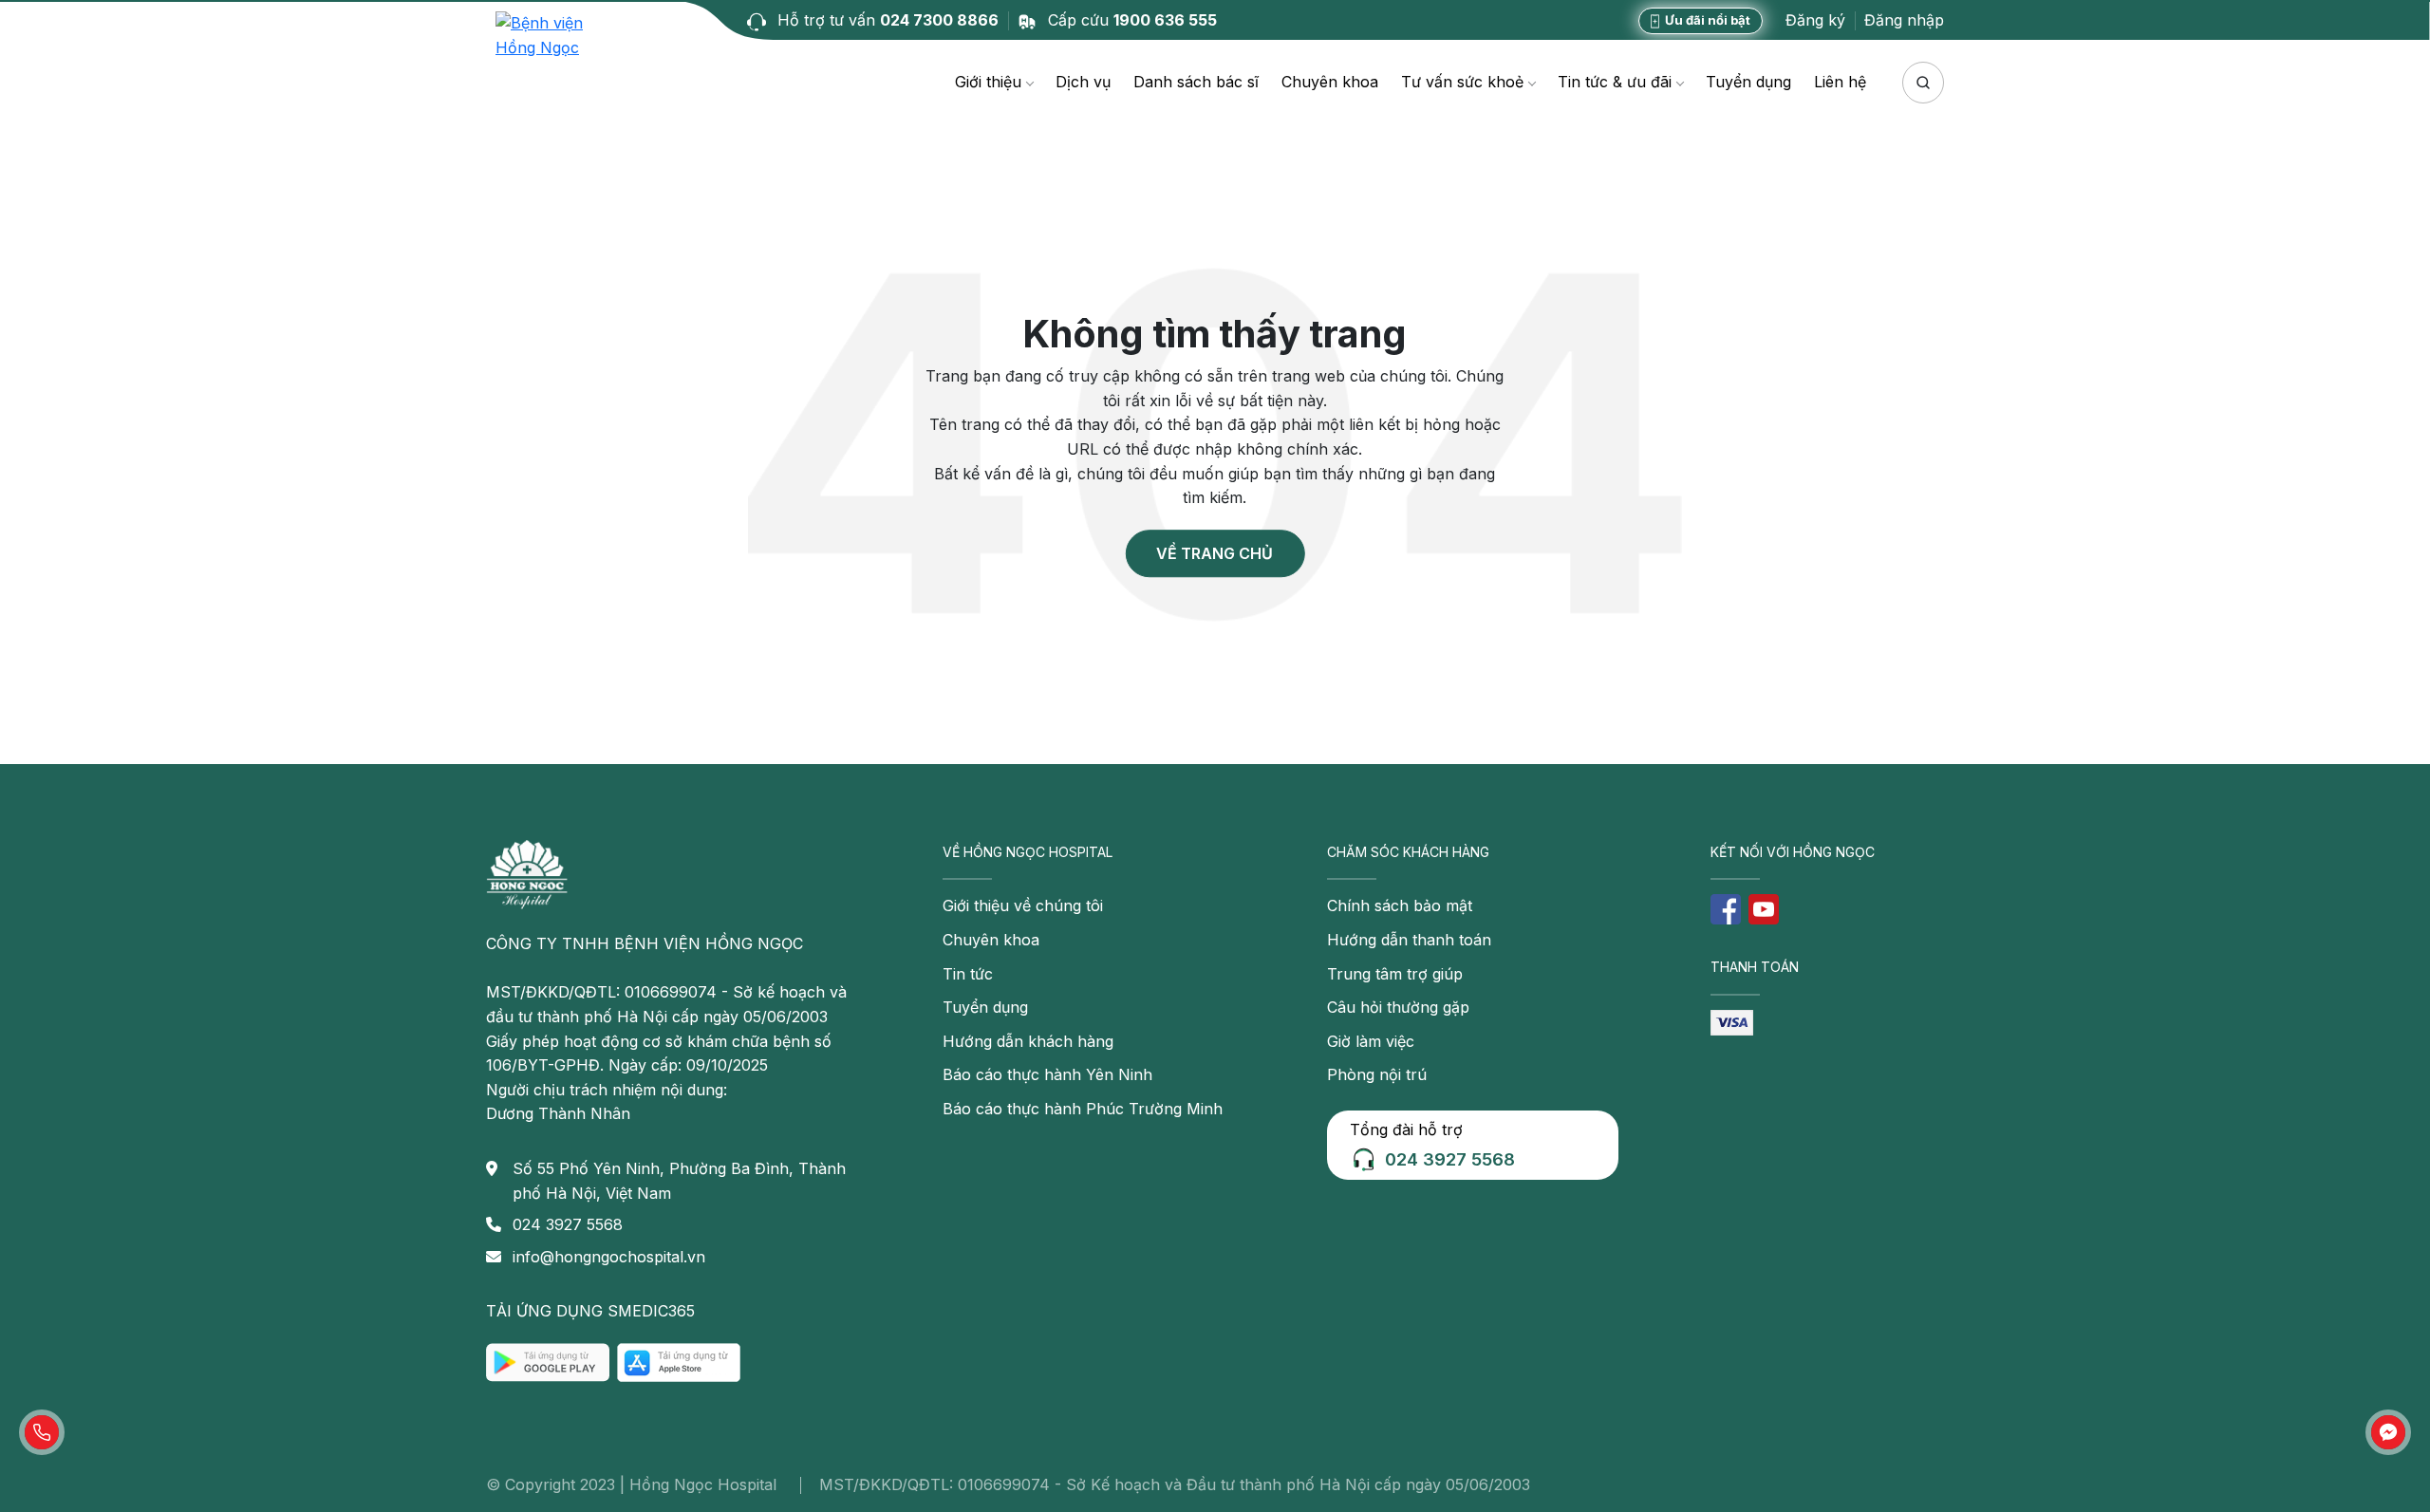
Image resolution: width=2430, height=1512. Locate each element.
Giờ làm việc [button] (1371, 1041)
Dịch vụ (1083, 82)
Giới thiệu (988, 82)
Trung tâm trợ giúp (1395, 974)
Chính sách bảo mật (1400, 905)
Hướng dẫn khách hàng (1028, 1041)
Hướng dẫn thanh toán (1409, 940)
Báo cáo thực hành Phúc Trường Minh (1083, 1109)
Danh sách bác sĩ (1196, 82)
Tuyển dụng (1748, 82)
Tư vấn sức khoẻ (1462, 82)
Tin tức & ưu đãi (1615, 82)
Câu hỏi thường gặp (1398, 1007)
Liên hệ (1840, 82)
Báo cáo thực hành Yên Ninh (1047, 1074)
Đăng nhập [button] (1904, 20)
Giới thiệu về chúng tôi (1023, 905)
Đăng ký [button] (1815, 20)
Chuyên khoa (1330, 82)
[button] (42, 1432)
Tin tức (968, 974)
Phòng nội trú (1377, 1074)
